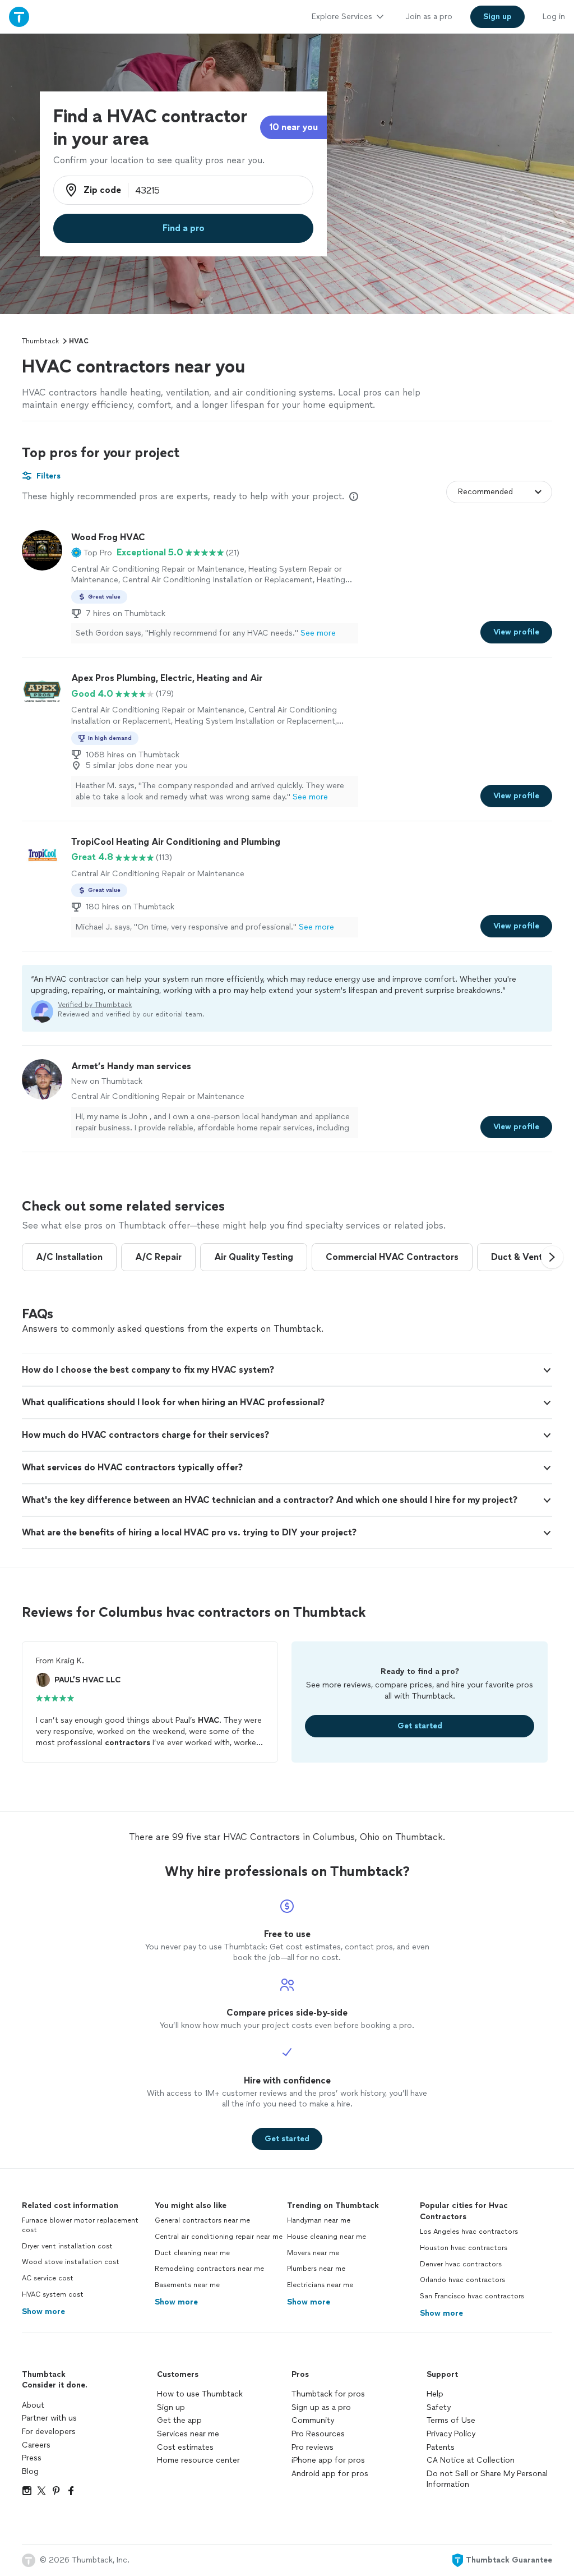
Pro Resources (318, 2434)
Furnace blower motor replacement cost (80, 2225)
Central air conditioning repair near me (219, 2237)
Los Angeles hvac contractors (469, 2232)
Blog (30, 2471)
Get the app (179, 2420)
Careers (36, 2445)
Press (32, 2458)
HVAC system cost (53, 2294)
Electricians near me (320, 2285)
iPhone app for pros (328, 2460)
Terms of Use (451, 2420)
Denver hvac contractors (461, 2264)
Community (313, 2420)
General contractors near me (202, 2220)
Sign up (171, 2407)
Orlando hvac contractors (462, 2280)
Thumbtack (40, 341)
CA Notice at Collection (471, 2460)
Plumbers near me (316, 2269)
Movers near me (313, 2253)
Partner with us (49, 2418)
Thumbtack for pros (328, 2394)
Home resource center (198, 2460)
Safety (439, 2407)
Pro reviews (313, 2447)
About (33, 2405)
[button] (92, 553)
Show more (43, 2311)
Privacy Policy (451, 2434)
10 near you (293, 127)
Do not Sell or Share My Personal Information (487, 2479)
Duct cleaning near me (192, 2253)
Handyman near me (319, 2220)
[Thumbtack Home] (19, 17)
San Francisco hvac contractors (472, 2296)
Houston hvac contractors (464, 2248)
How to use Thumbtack (200, 2394)
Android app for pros (330, 2474)
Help (435, 2394)
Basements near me (187, 2285)
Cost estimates (185, 2447)
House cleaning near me (327, 2237)
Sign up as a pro (321, 2407)
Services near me (188, 2434)
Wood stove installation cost (71, 2262)
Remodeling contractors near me (209, 2269)
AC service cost (48, 2278)
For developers (49, 2432)
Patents (441, 2447)
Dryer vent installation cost (67, 2246)
